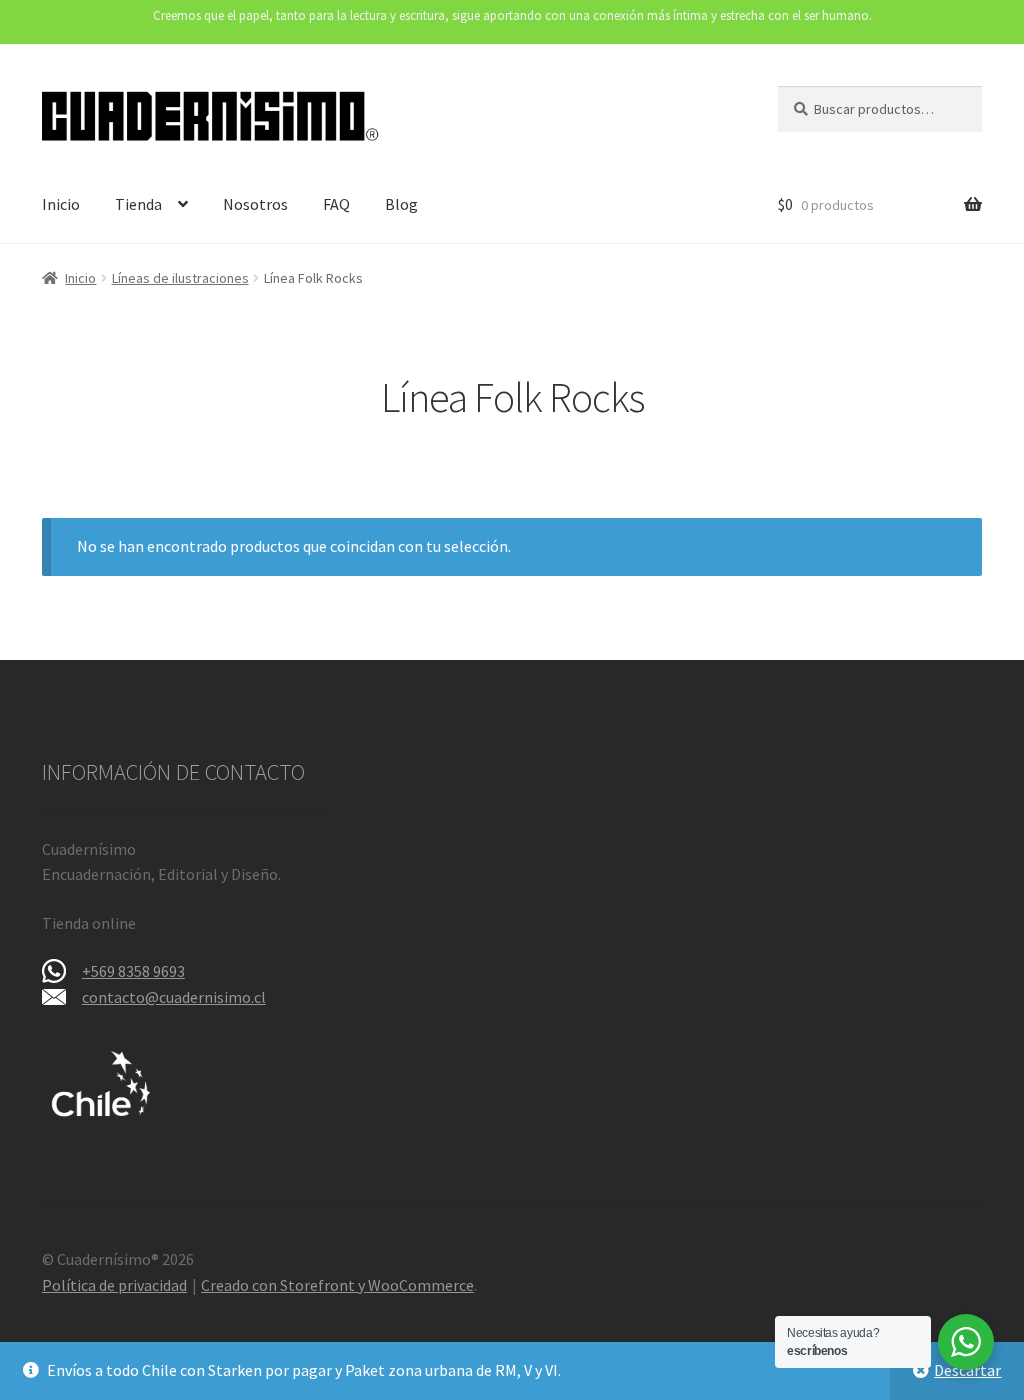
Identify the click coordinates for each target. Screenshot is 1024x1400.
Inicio (61, 204)
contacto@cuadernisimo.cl (174, 997)
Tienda (138, 204)
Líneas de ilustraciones (180, 278)
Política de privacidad (114, 1285)
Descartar (967, 1370)
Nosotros (255, 204)
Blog (401, 204)
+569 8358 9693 (133, 971)
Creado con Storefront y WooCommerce (337, 1285)
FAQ (336, 204)
